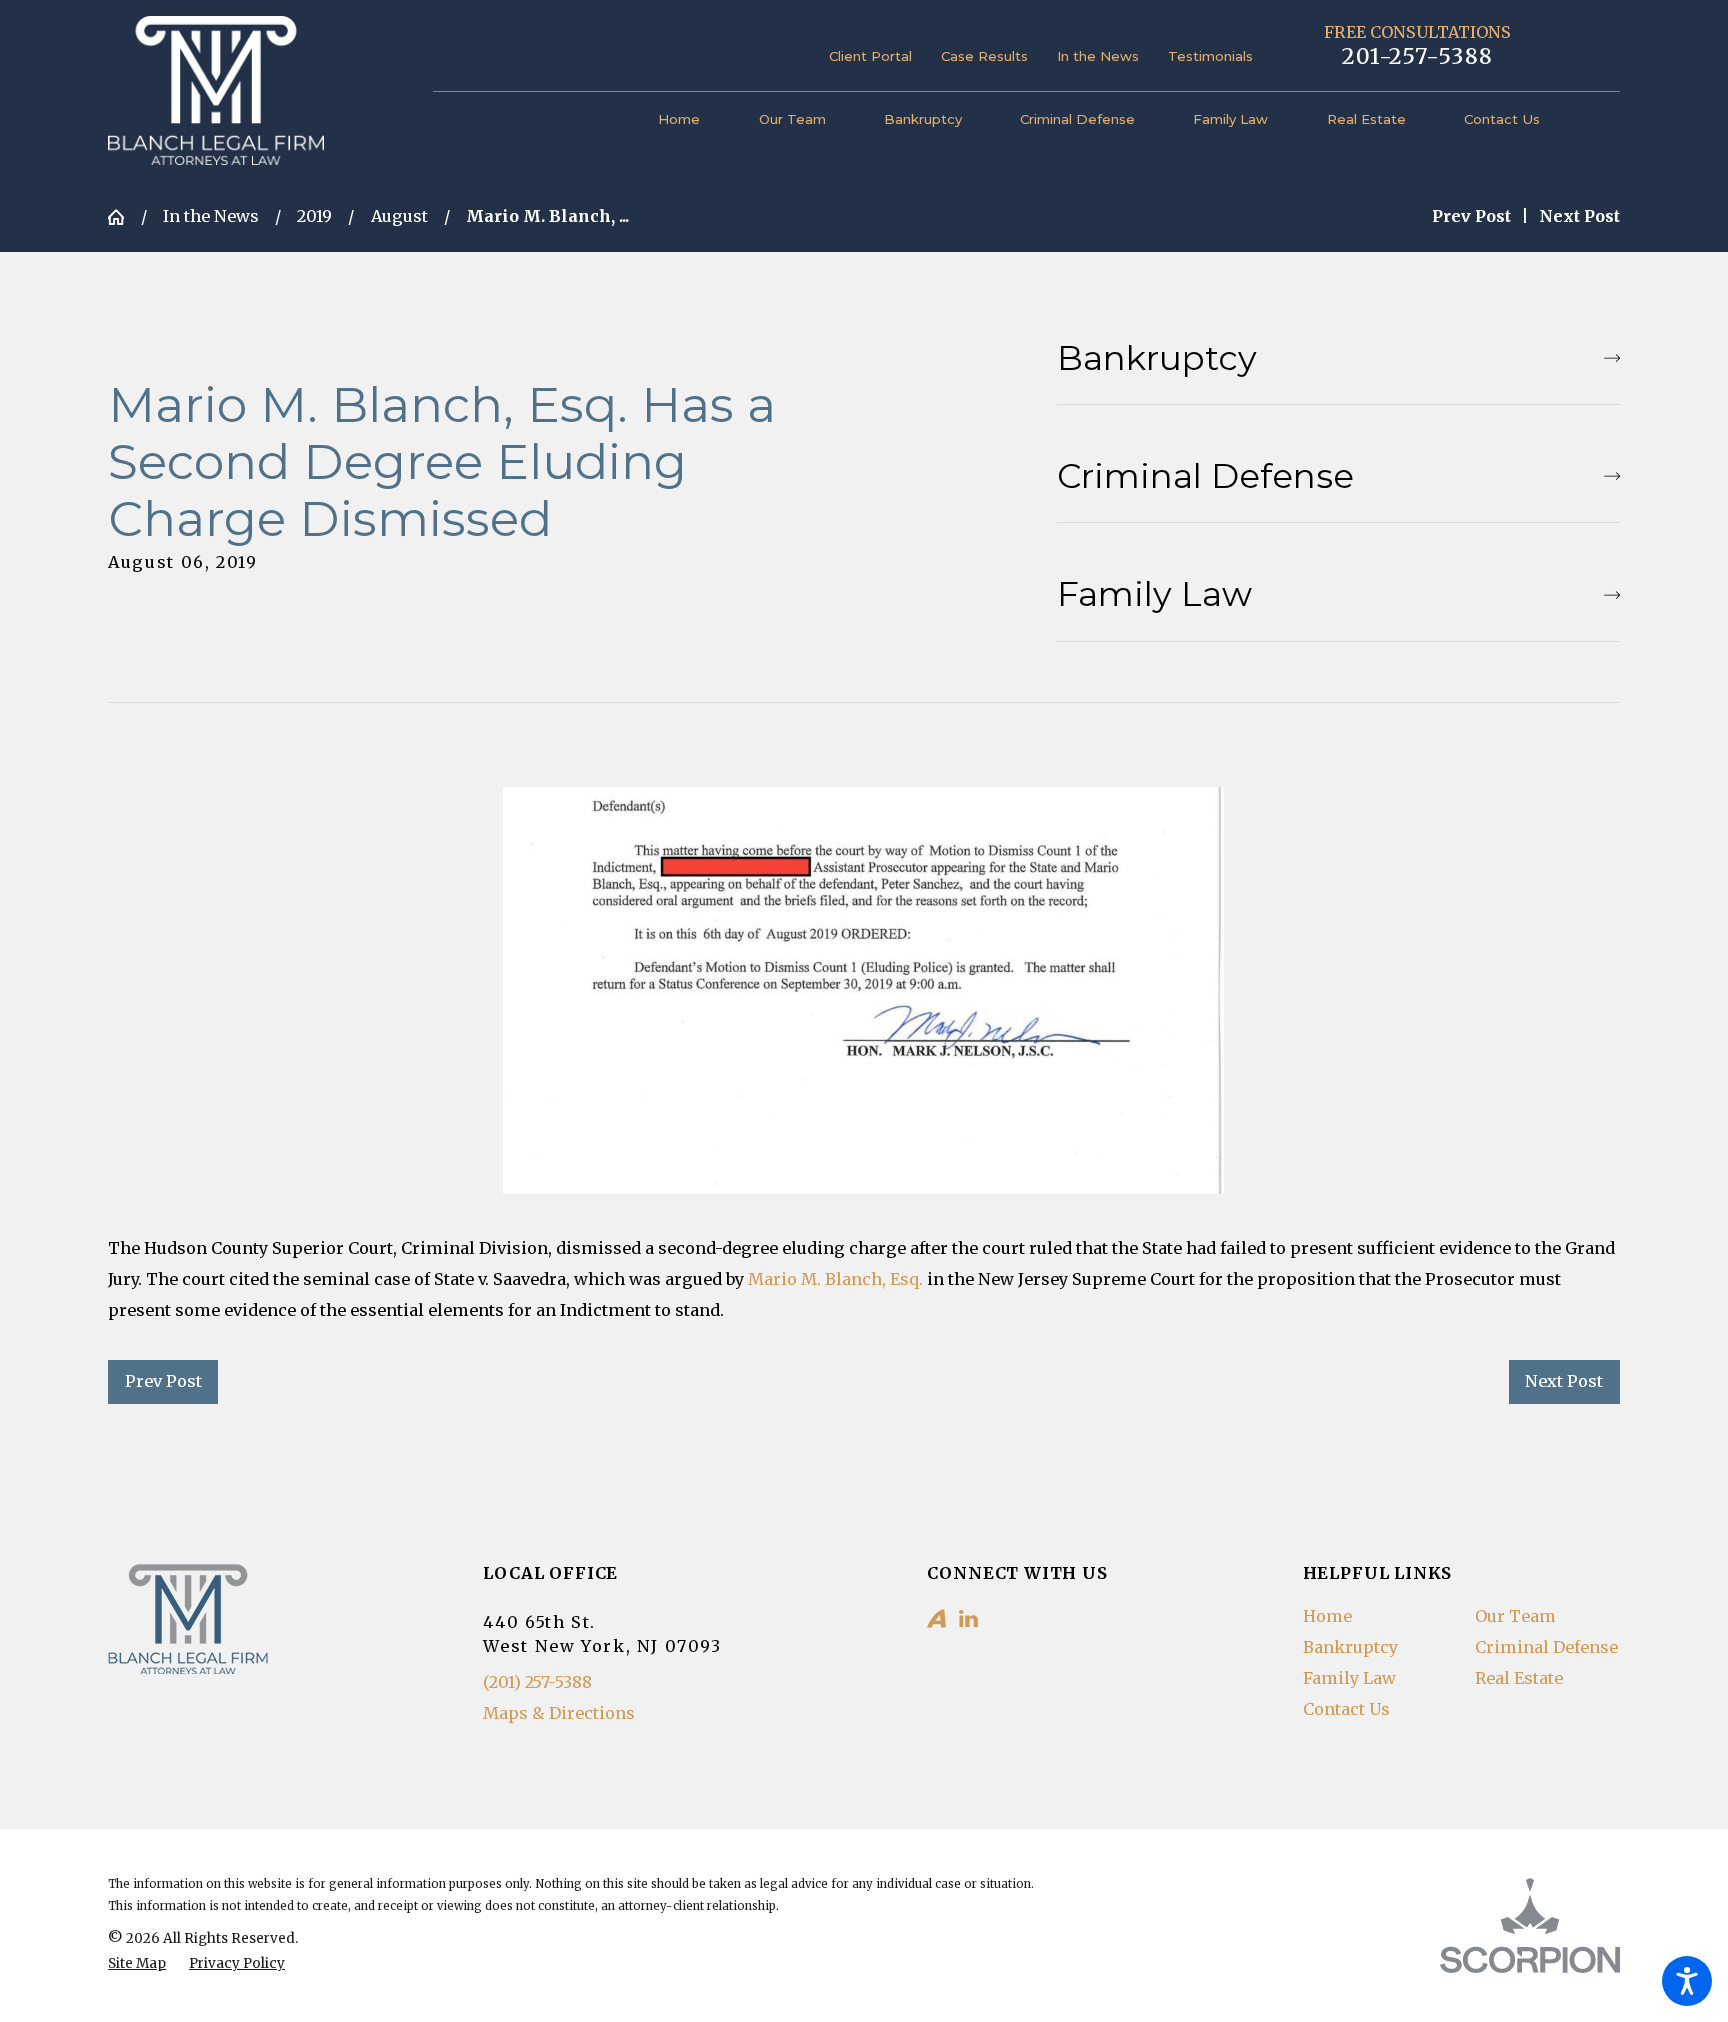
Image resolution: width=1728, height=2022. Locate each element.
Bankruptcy (1350, 1647)
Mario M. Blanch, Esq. (835, 1279)
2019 (314, 216)
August (399, 216)
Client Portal (870, 56)
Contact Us (1346, 1709)
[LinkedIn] (968, 1618)
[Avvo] (936, 1618)
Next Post (1564, 1381)
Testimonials (1210, 56)
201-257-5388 (1417, 57)
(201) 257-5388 (537, 1682)
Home (1327, 1616)
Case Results (984, 56)
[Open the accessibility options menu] (1687, 1981)
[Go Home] (124, 217)
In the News (1098, 56)
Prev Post (163, 1381)
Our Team (1515, 1616)
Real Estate (1519, 1678)
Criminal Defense (1546, 1647)
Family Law (1349, 1678)
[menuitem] (693, 120)
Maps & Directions (559, 1713)
